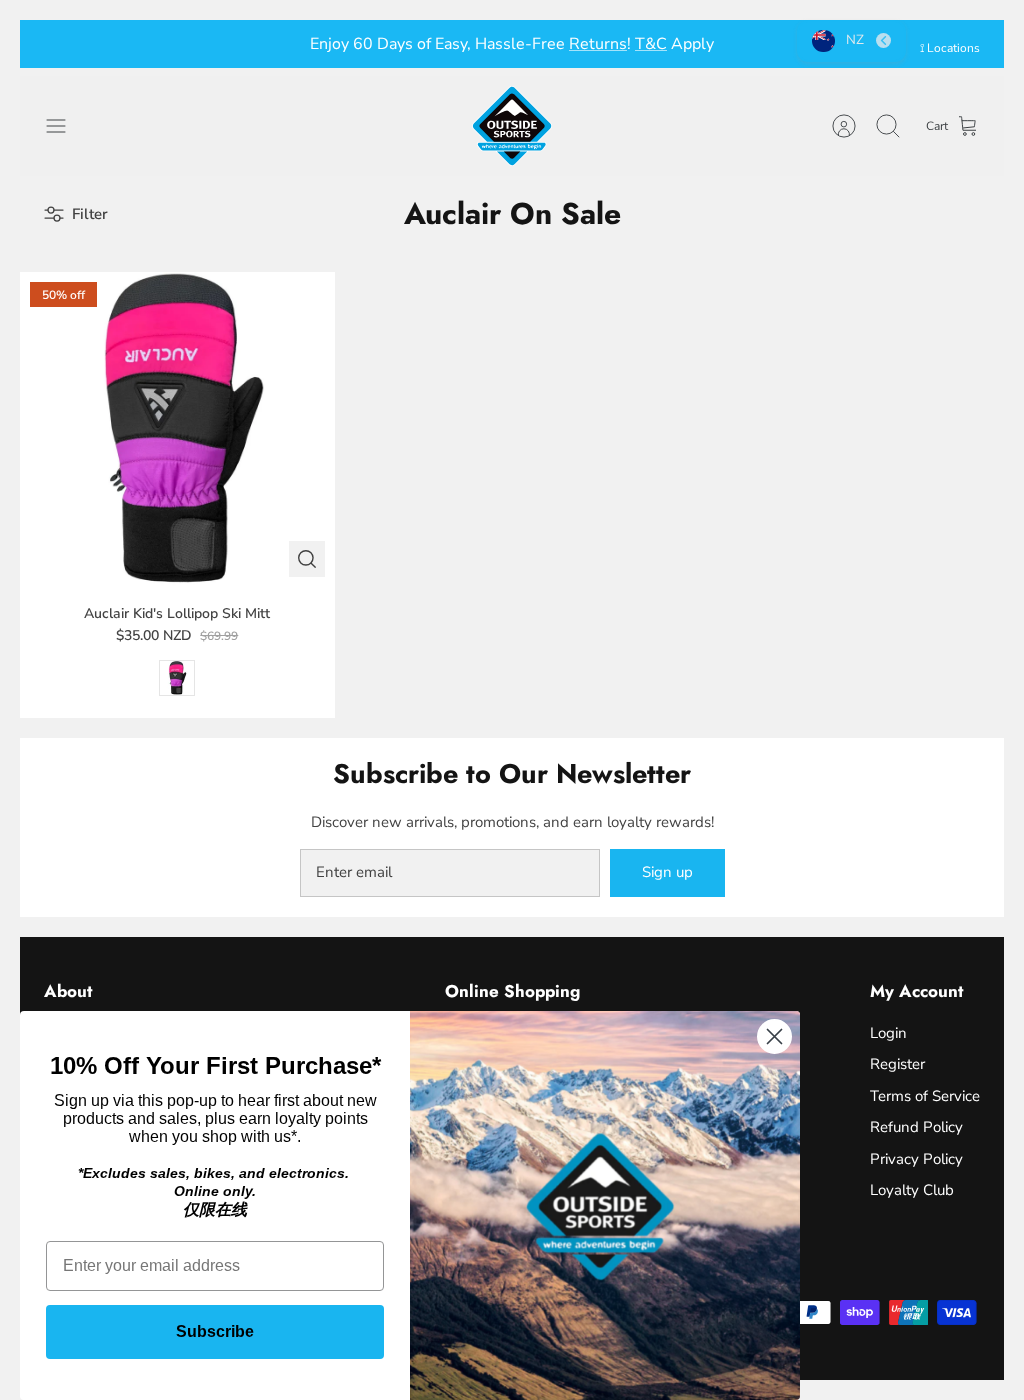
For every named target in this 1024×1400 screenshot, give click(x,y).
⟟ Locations (950, 48)
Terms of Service (925, 1096)
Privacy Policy (916, 1159)
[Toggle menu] (66, 126)
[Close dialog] (774, 1036)
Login (888, 1033)
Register (897, 1064)
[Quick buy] (307, 559)
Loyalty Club (912, 1190)
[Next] (731, 44)
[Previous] (293, 44)
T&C (651, 44)
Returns (598, 44)
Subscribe (215, 1331)
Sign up (667, 872)
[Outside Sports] (512, 126)
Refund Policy (916, 1127)
